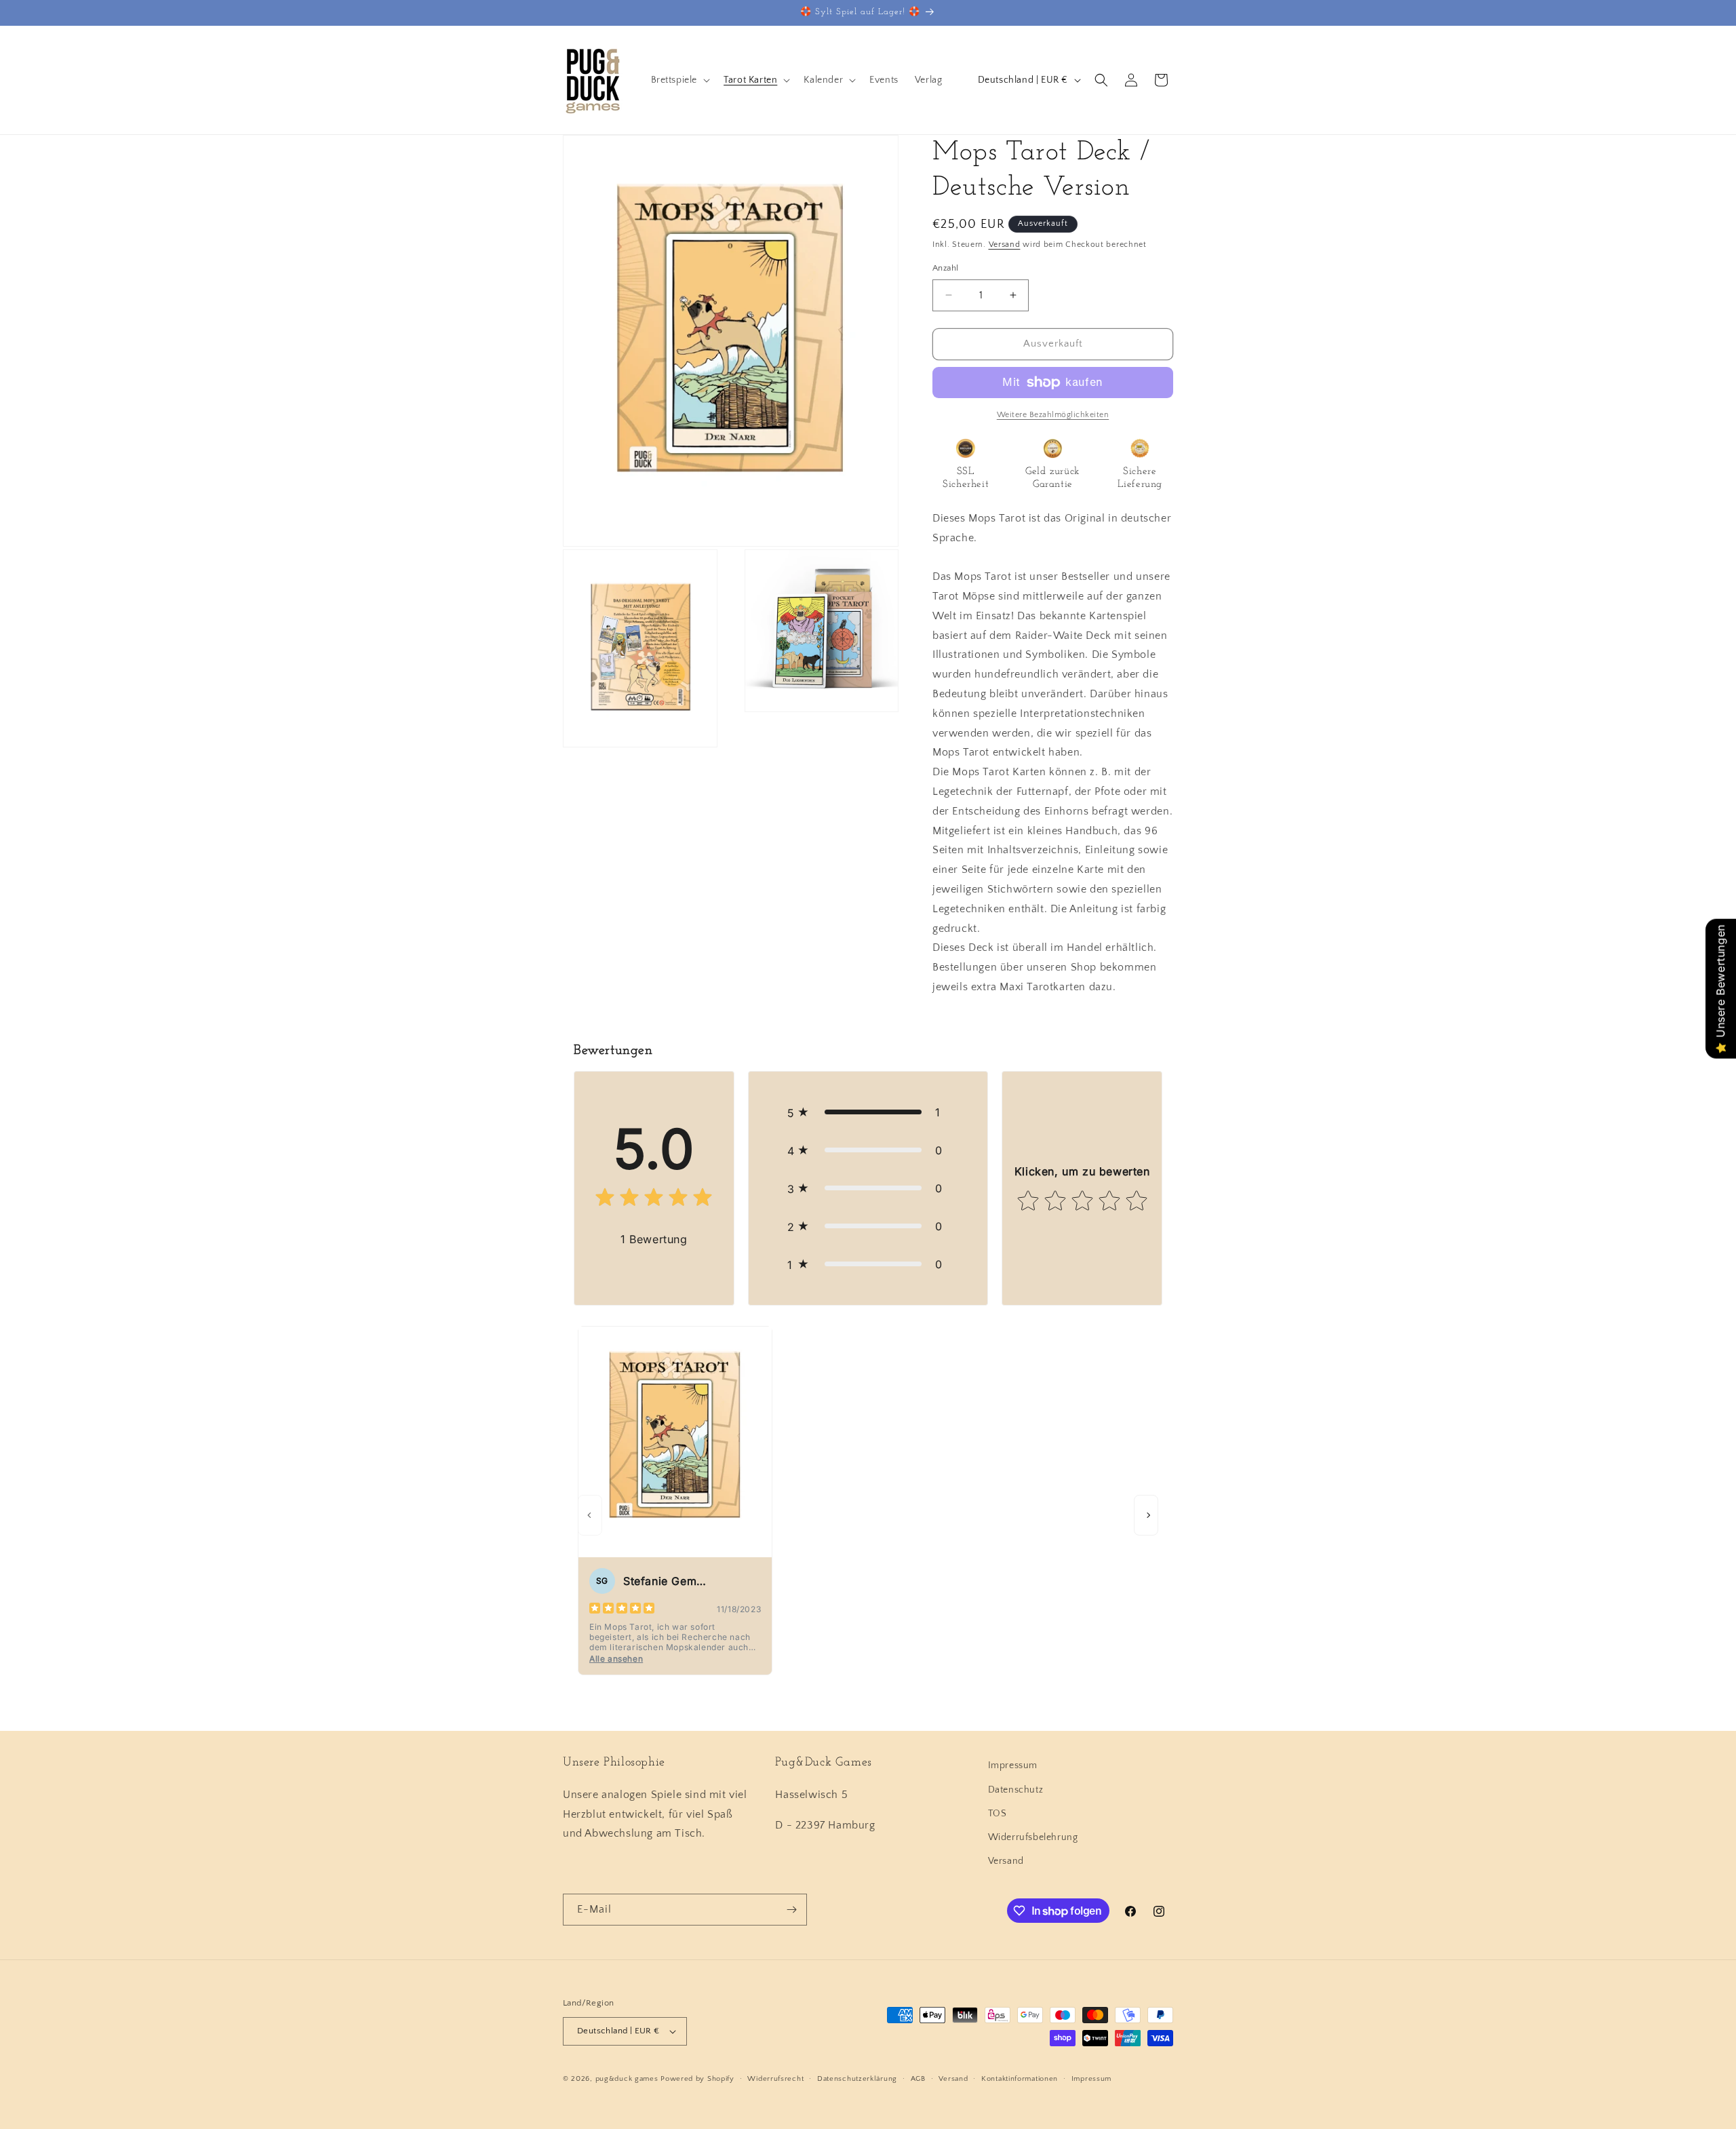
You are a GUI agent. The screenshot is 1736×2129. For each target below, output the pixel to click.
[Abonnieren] (791, 1910)
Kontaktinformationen (1020, 2079)
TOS (998, 1814)
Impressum (1013, 1765)
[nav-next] (1146, 1515)
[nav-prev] (590, 1515)
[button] (679, 80)
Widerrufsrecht (775, 2079)
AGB (918, 2079)
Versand (1005, 245)
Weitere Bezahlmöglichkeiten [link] (1053, 415)
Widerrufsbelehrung (1033, 1837)
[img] (654, 1200)
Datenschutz (1016, 1790)
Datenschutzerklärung (857, 2079)
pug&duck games (627, 2079)
